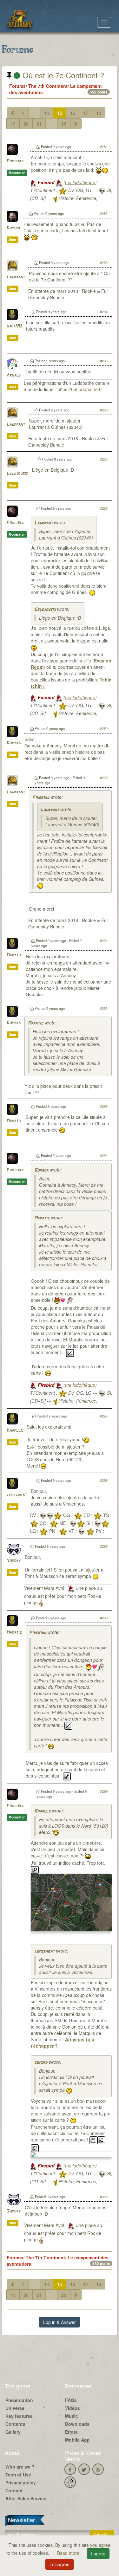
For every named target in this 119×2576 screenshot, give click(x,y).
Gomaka (14, 743)
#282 (104, 213)
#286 (104, 410)
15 (60, 113)
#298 (104, 1618)
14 (47, 113)
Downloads (77, 2424)
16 (73, 113)
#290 (104, 778)
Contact (14, 2490)
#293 (104, 1106)
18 (99, 113)
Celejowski (17, 474)
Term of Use (18, 2475)
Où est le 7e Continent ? (62, 75)
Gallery (13, 2432)
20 (26, 124)
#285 (104, 361)
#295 (104, 1416)
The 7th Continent (48, 86)
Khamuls (15, 1431)
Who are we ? (20, 2467)
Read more (69, 2553)
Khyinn (13, 228)
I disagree (60, 2564)
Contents (15, 2424)
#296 (104, 1480)
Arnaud (14, 375)
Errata (71, 2432)
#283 (104, 262)
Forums (17, 86)
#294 (104, 1155)
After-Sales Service (26, 2498)
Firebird (15, 161)
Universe (15, 2408)
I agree (98, 2553)
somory (41, 2063)
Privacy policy (21, 2482)
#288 (104, 508)
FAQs (71, 2400)
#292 (104, 1008)
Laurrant (16, 277)
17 (86, 113)
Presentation (19, 2400)
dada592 (14, 326)
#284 (104, 312)
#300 (104, 2197)
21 (39, 124)
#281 (104, 146)
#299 (104, 1791)
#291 (104, 940)
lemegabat (17, 1495)
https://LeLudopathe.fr (80, 389)
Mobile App (77, 2440)
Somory (14, 1561)
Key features (19, 2416)
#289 (104, 728)
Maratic (14, 955)
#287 (104, 459)
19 (13, 124)
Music (72, 2416)
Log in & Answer (60, 2322)
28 (64, 124)
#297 (104, 1546)
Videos (73, 2408)
